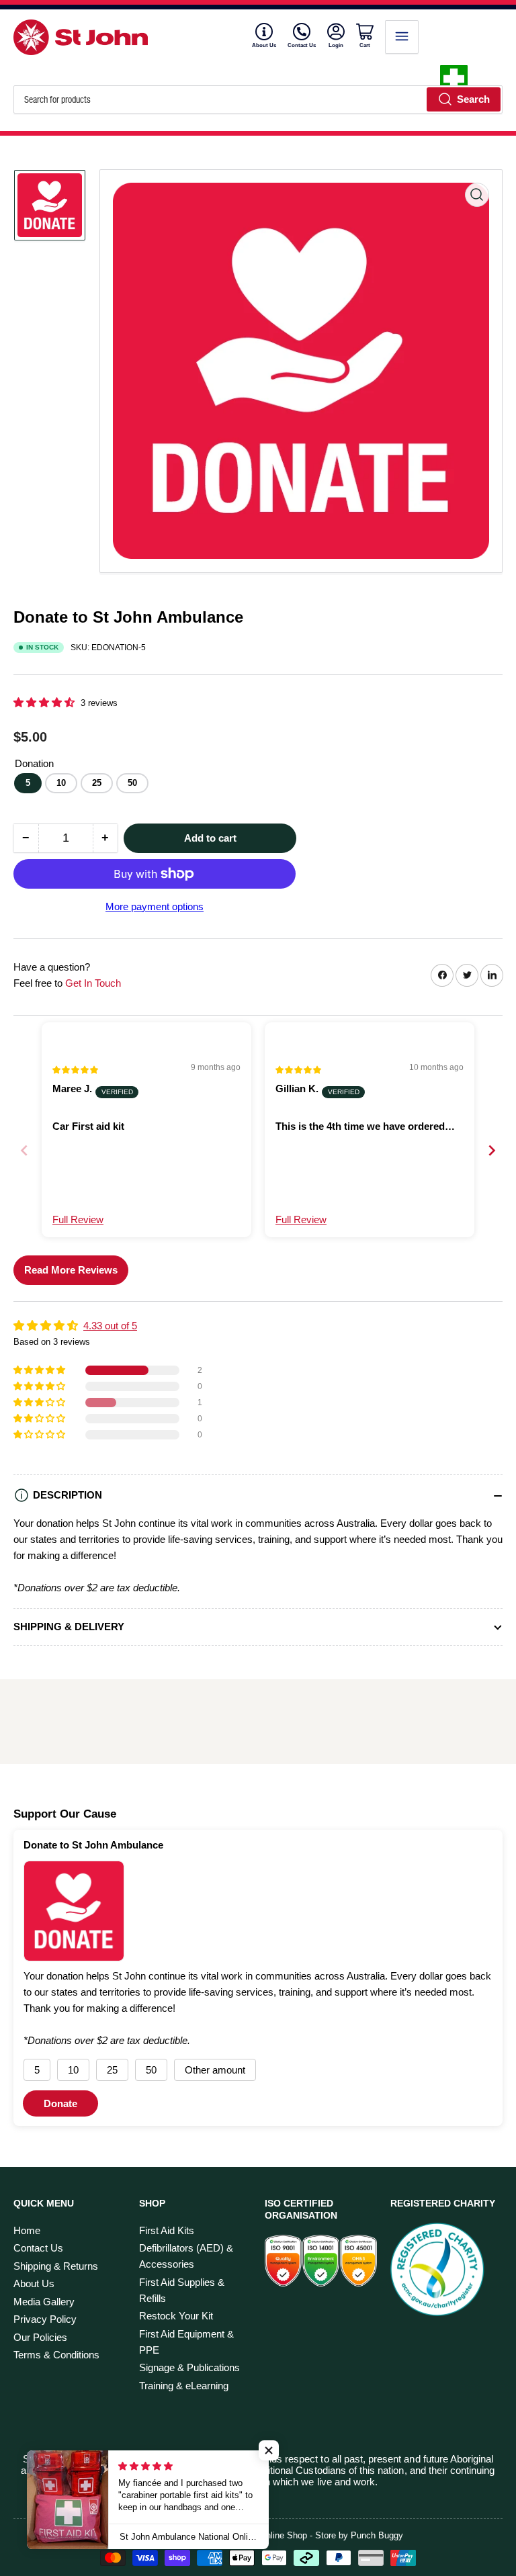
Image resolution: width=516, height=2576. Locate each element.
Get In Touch (93, 983)
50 (132, 783)
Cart (367, 45)
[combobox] (258, 99)
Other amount (215, 2070)
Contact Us (302, 45)
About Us (264, 45)
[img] (76, 1069)
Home (27, 2230)
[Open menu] (402, 37)
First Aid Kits (167, 2230)
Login (337, 45)
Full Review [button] (78, 1219)
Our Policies (40, 2337)
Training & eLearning (184, 2386)
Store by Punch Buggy (359, 2535)
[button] (45, 702)
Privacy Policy (45, 2319)
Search (473, 99)
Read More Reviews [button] (71, 1270)
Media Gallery (44, 2302)
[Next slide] (492, 1150)
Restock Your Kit (176, 2316)
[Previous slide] (24, 1150)
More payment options (155, 906)
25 (97, 783)
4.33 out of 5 (110, 1326)
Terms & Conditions (56, 2355)
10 (61, 783)
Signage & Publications (189, 2367)
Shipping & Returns (56, 2266)
